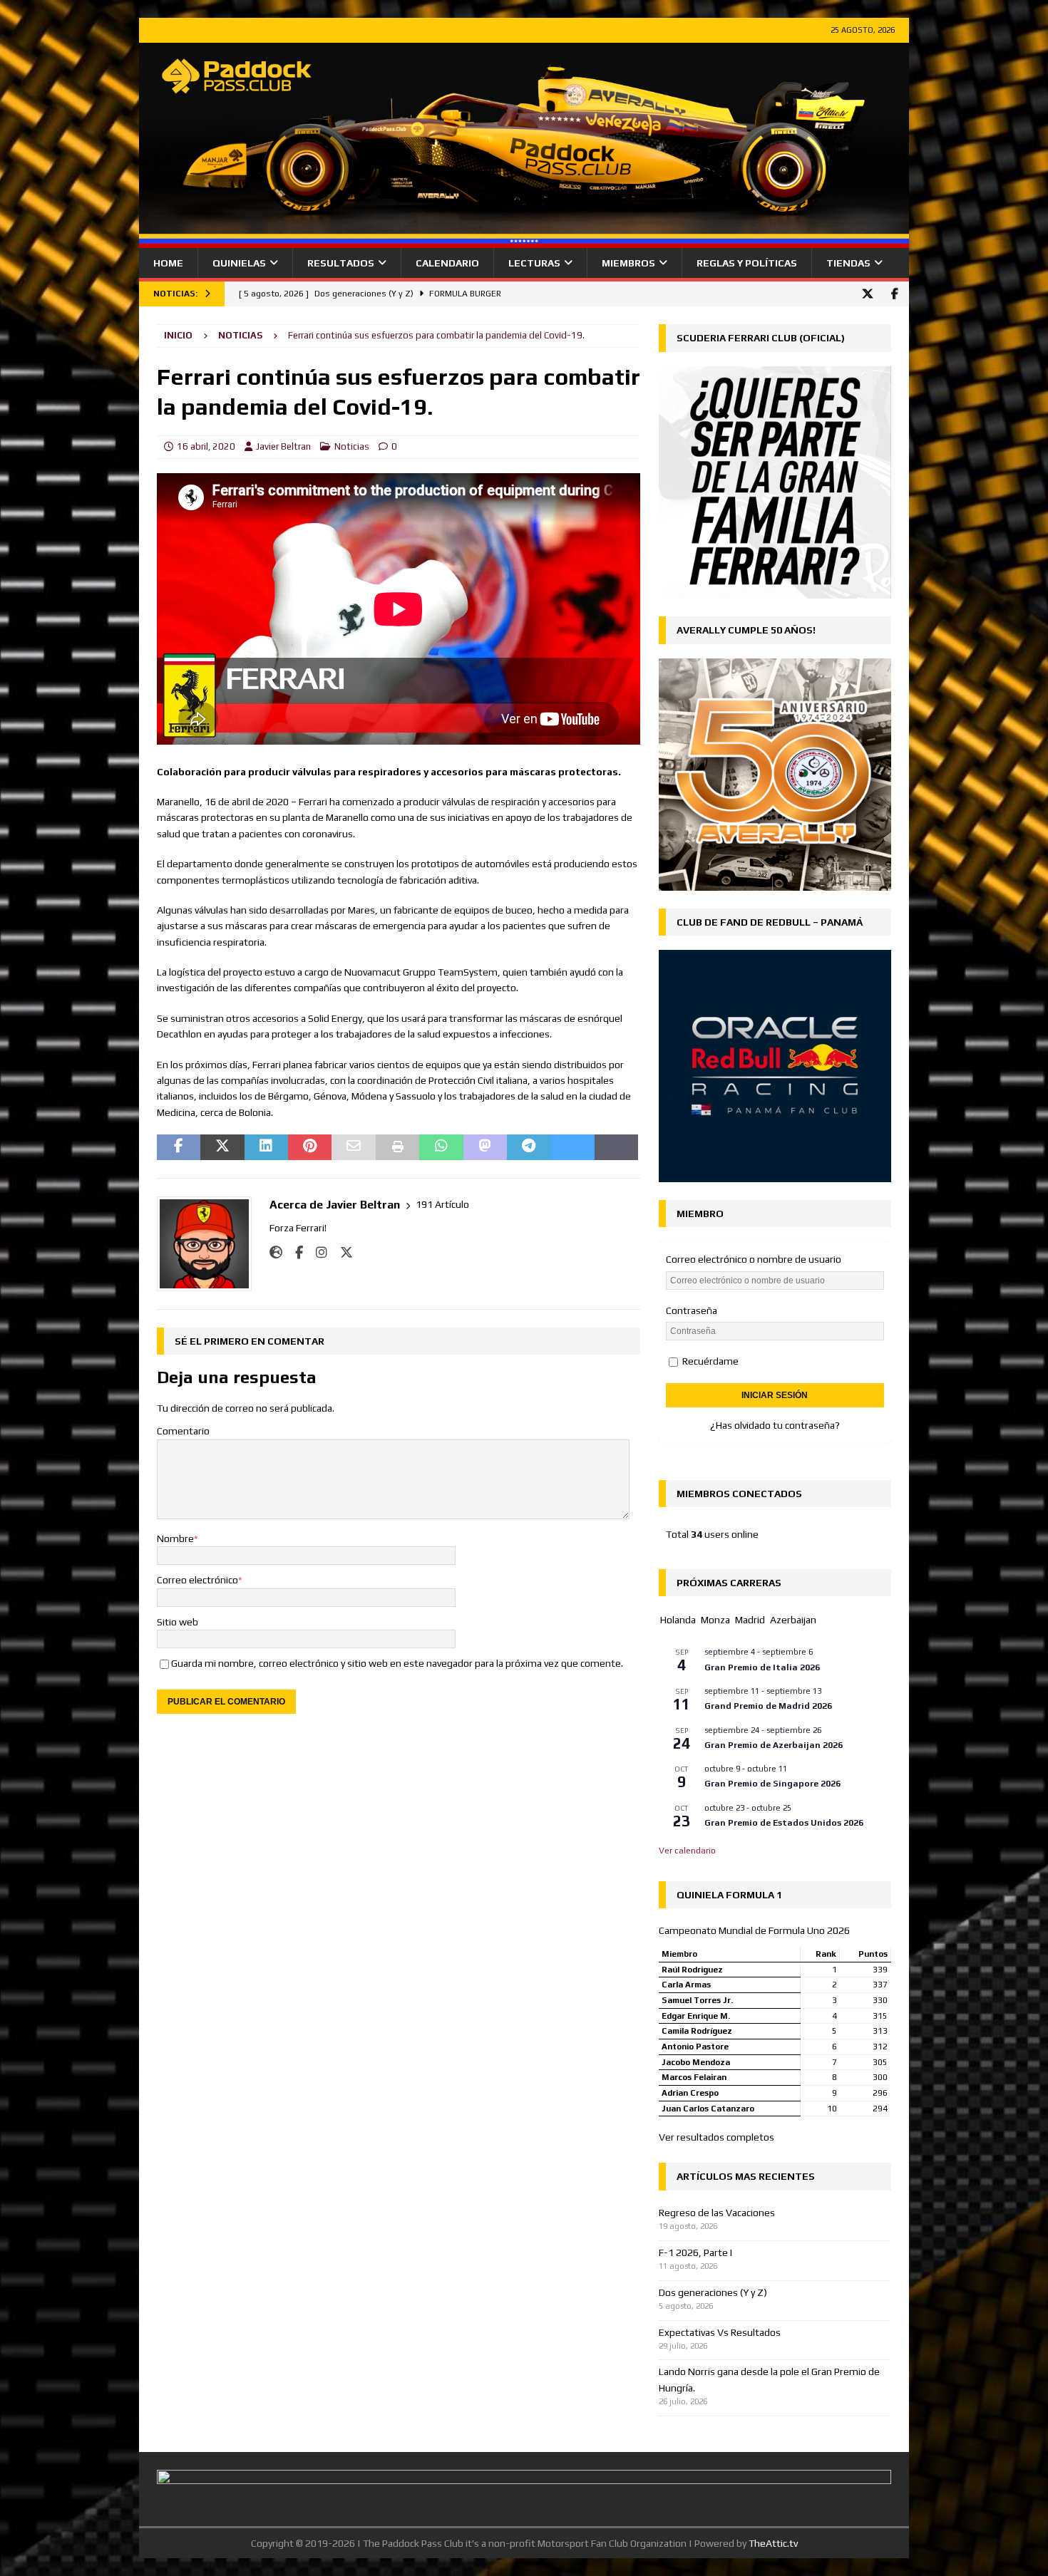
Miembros (628, 263)
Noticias (352, 446)
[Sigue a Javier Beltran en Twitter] (341, 1253)
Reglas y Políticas (747, 263)
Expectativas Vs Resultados (720, 2332)
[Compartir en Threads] (616, 1147)
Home (168, 263)
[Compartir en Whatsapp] (441, 1147)
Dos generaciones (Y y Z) (713, 2292)
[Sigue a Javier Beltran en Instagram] (316, 1253)
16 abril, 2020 (206, 446)
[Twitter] (867, 294)
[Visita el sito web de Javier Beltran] (276, 1253)
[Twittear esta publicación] (222, 1147)
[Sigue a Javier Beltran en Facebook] (294, 1253)
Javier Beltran (283, 446)
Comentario (183, 1431)
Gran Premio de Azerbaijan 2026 (774, 1745)
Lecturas (534, 263)
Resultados (341, 263)
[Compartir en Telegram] (529, 1147)
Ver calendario (687, 1851)
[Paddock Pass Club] (524, 240)
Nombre (175, 1538)
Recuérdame (709, 1361)
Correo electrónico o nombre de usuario (754, 1259)
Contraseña (692, 1310)
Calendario (447, 263)
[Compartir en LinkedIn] (266, 1147)
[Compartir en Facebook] (179, 1147)
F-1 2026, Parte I (695, 2252)
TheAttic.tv (773, 2543)
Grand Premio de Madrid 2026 (768, 1706)
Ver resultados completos (716, 2137)
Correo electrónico (197, 1580)
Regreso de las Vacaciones (717, 2213)
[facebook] (894, 294)
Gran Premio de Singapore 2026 (772, 1784)
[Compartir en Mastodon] (485, 1147)
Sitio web (178, 1622)
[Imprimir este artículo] (397, 1147)
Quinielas (239, 263)
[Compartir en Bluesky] (572, 1147)
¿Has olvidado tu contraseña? (775, 1425)
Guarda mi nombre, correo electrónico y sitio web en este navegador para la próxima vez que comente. (397, 1663)
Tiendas (848, 263)
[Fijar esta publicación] (310, 1147)
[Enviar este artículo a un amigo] (353, 1147)
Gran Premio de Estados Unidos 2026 (784, 1823)
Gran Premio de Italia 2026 (762, 1667)
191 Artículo (442, 1204)
